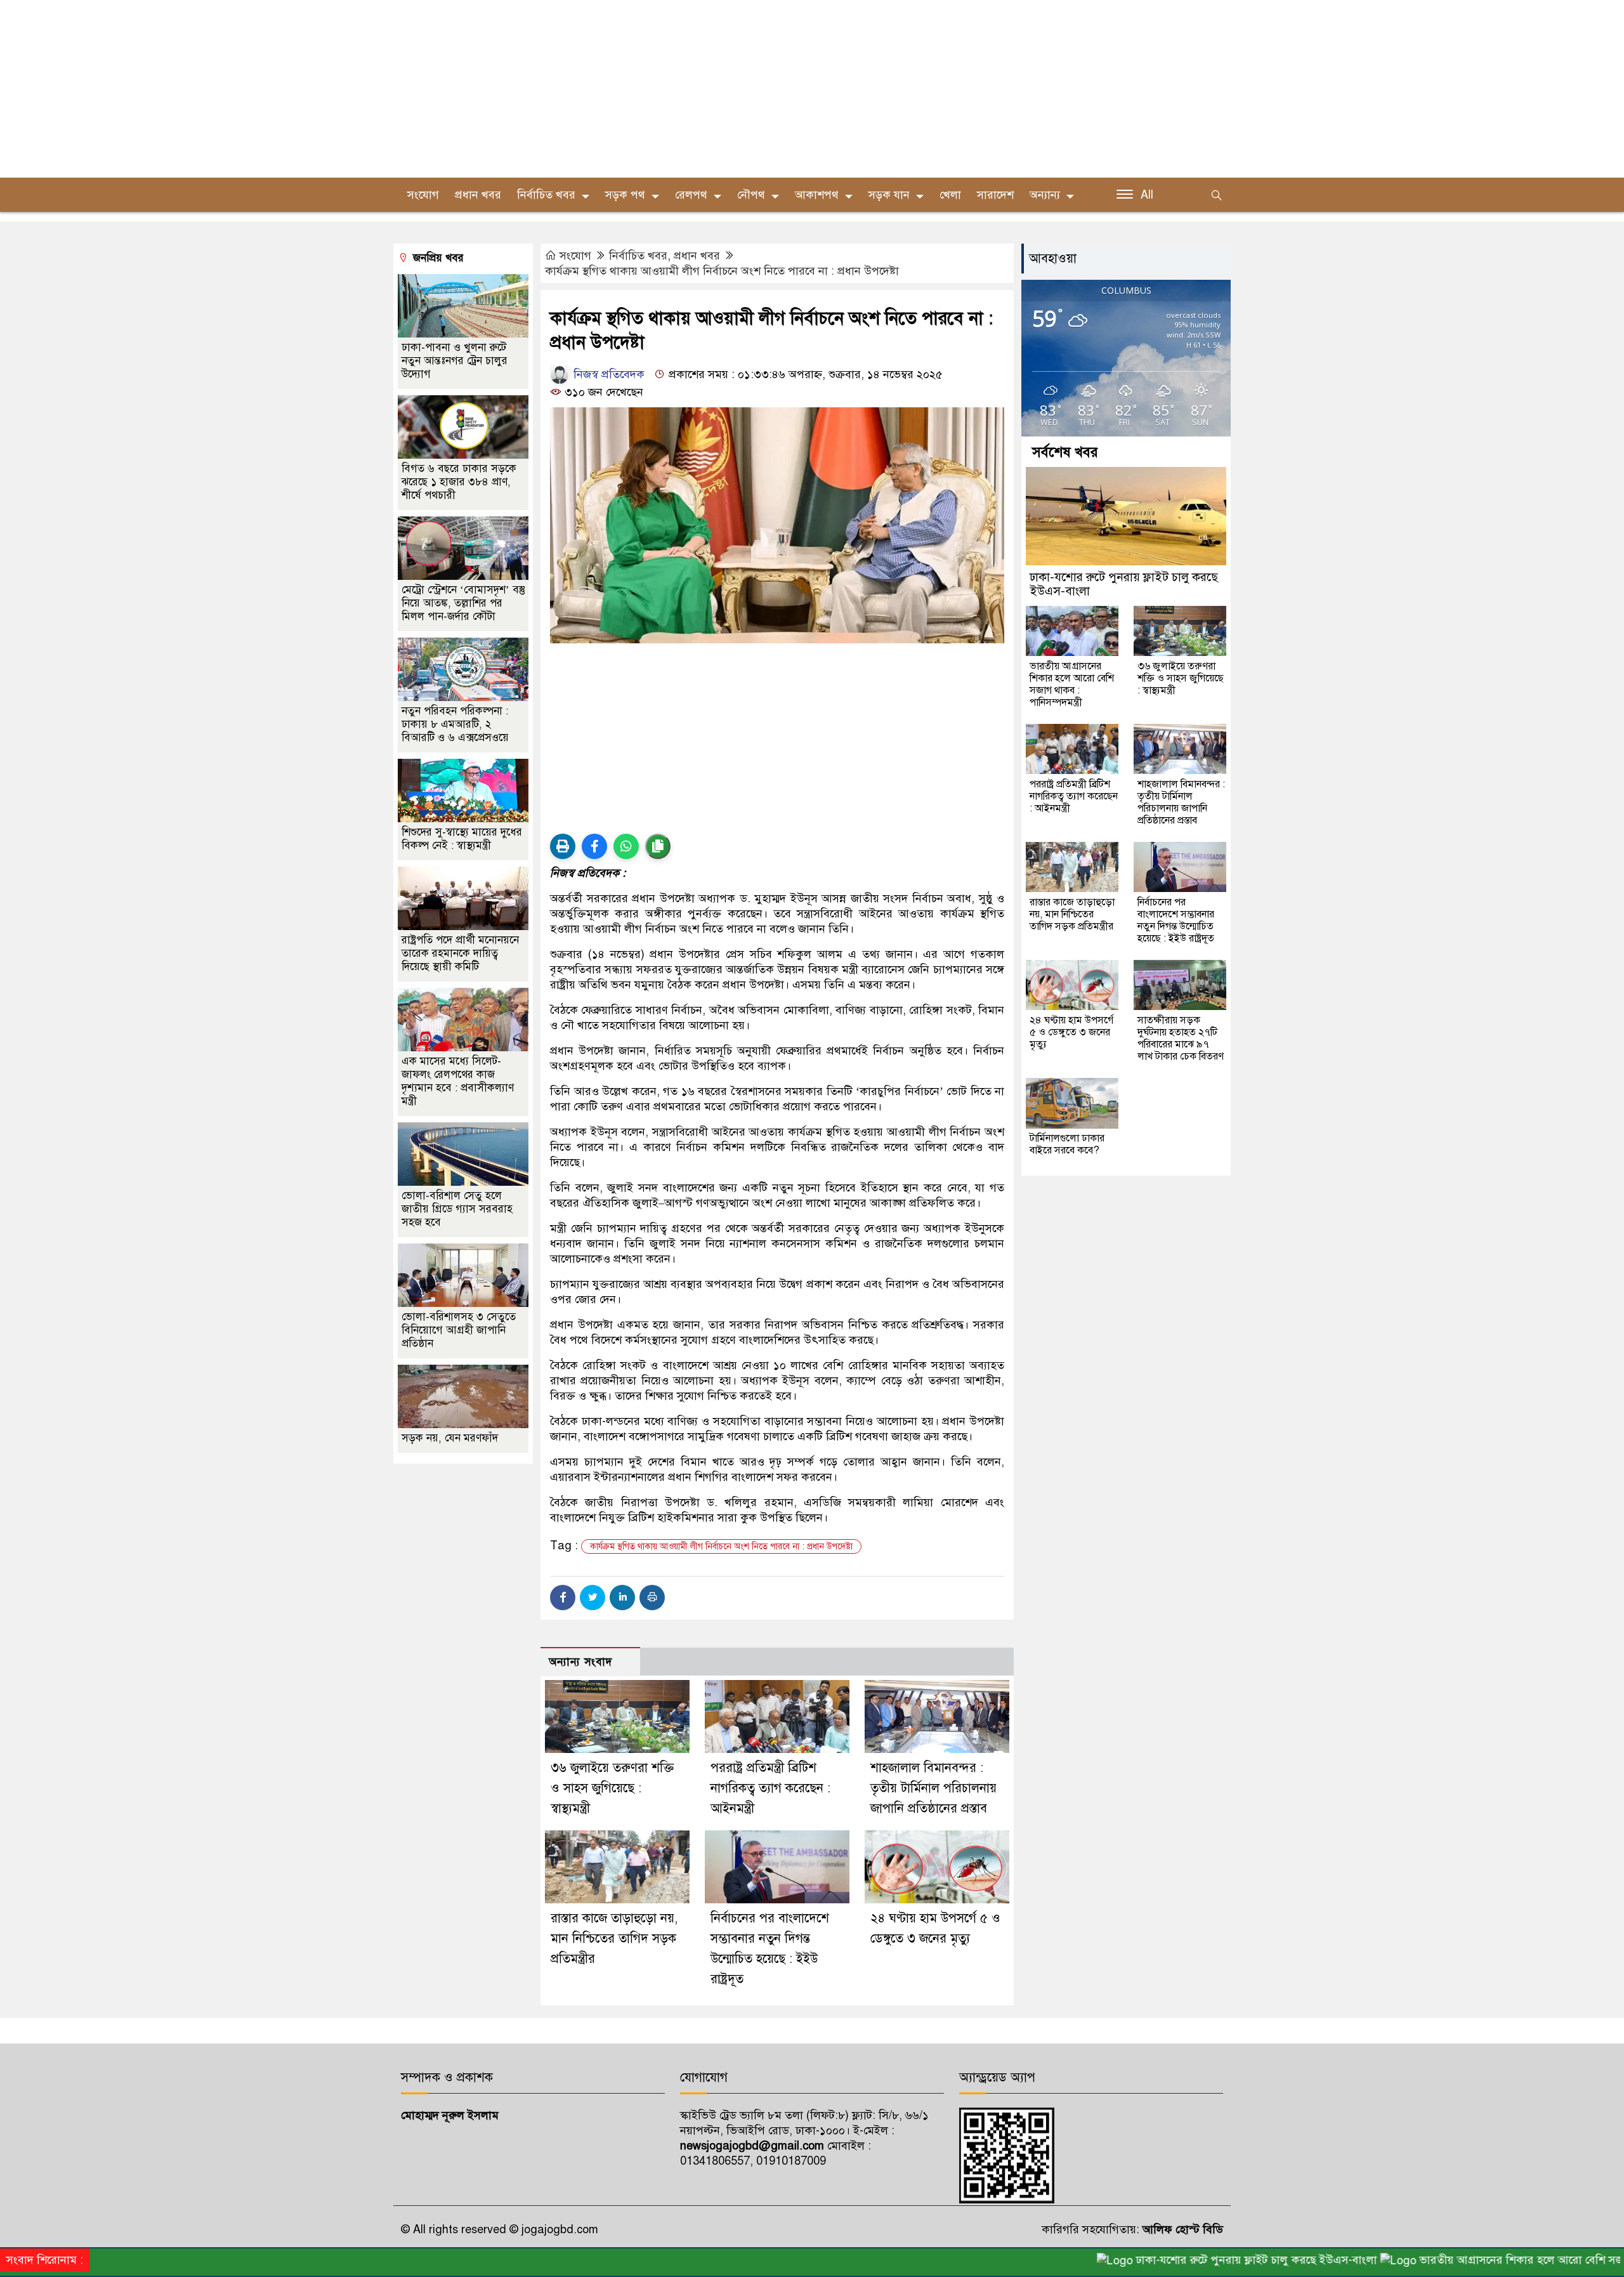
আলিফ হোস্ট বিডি (1181, 2229)
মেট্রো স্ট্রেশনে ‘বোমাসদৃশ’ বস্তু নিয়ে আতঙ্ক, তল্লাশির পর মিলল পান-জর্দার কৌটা (463, 603)
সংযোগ (423, 195)
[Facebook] (563, 1598)
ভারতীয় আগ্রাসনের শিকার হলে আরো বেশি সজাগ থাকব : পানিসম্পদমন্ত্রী (1072, 685)
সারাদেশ (995, 195)
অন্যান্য (1045, 195)
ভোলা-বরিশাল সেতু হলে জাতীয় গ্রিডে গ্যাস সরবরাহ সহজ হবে (457, 1209)
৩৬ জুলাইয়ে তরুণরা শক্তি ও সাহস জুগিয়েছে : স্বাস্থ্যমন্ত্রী (612, 1788)
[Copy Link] (658, 846)
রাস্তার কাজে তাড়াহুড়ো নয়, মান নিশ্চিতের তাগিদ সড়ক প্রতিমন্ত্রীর (614, 1939)
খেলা (950, 195)
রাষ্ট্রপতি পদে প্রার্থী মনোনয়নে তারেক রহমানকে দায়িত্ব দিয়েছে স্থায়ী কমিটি (460, 953)
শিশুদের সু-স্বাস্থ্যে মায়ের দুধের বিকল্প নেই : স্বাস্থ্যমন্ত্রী (462, 839)
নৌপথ (751, 195)
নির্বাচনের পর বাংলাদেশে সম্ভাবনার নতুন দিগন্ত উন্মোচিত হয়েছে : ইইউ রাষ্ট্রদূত (1176, 921)
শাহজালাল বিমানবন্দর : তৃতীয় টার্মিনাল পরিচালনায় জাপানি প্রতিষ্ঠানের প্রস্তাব (933, 1788)
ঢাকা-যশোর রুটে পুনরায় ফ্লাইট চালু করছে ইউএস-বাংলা (1124, 585)
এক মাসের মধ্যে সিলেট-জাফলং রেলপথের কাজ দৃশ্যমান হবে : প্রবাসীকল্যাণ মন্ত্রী (458, 1081)
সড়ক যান (889, 195)
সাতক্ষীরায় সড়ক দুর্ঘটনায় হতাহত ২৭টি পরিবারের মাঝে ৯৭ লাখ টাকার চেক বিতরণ (1181, 1039)
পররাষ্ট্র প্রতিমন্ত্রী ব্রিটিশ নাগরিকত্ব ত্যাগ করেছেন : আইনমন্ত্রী (770, 1788)
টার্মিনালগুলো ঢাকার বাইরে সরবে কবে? (1067, 1145)
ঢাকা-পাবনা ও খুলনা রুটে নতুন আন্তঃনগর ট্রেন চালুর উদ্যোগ (455, 361)
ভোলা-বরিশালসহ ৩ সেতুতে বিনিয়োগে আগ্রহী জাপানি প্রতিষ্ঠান (459, 1330)
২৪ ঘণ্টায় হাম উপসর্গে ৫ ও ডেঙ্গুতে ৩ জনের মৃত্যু (1071, 1033)
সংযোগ (575, 256)
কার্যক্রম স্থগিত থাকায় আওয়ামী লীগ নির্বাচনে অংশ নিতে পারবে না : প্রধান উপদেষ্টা (722, 271)
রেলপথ (691, 195)
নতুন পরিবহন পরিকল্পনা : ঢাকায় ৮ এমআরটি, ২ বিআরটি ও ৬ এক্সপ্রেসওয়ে (455, 724)
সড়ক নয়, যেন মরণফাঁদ (450, 1438)
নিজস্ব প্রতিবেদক (607, 374)
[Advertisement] (381, 89)
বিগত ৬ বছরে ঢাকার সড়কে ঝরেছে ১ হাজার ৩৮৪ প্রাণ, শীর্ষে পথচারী (459, 482)
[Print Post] (563, 846)
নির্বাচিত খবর (546, 195)
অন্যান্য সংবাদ (580, 1662)
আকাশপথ (817, 195)
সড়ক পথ (625, 195)
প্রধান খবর (478, 195)
